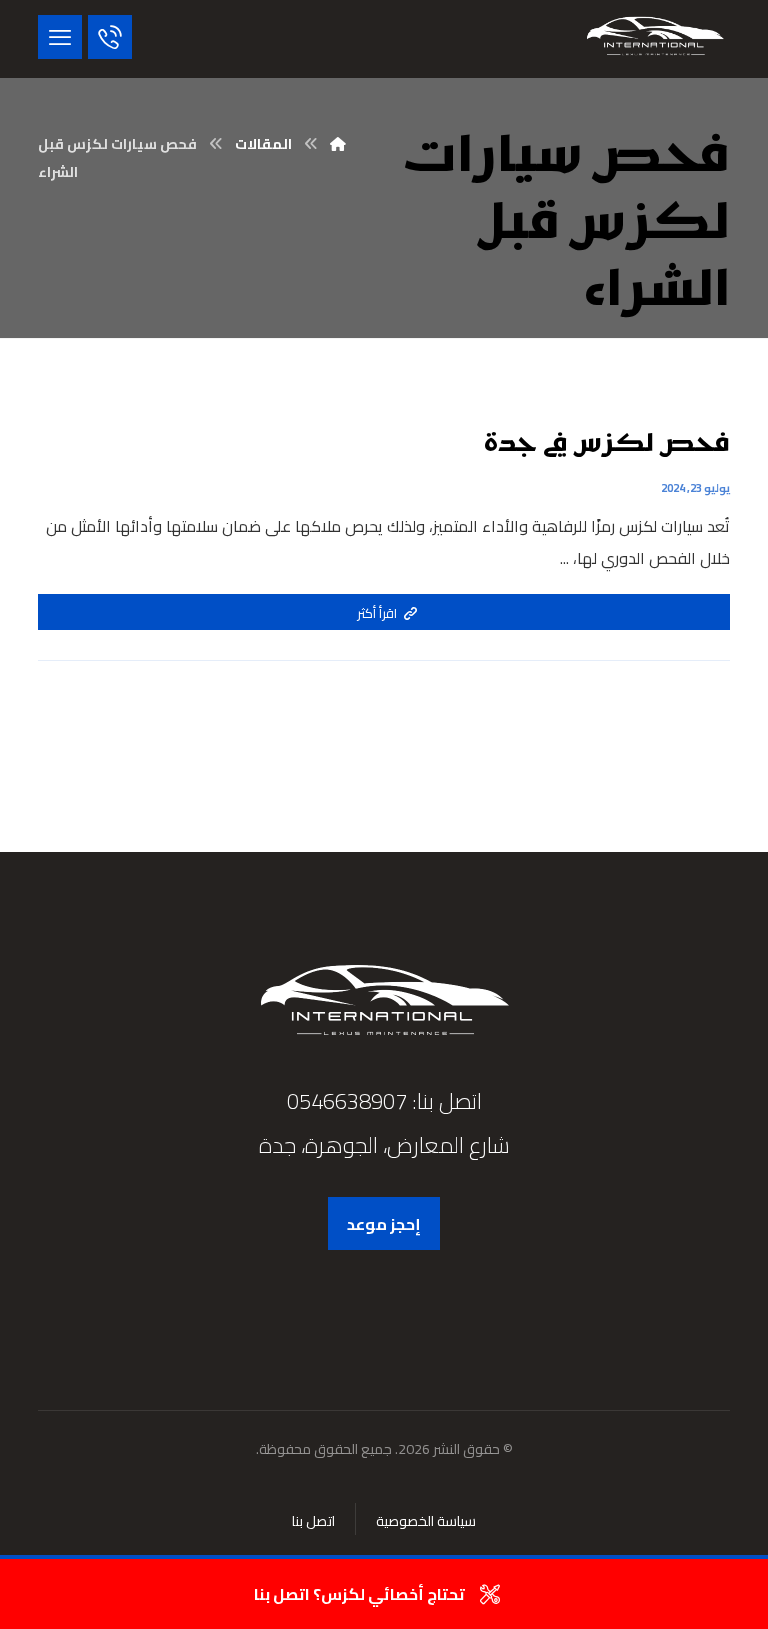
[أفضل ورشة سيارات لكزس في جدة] (655, 39)
